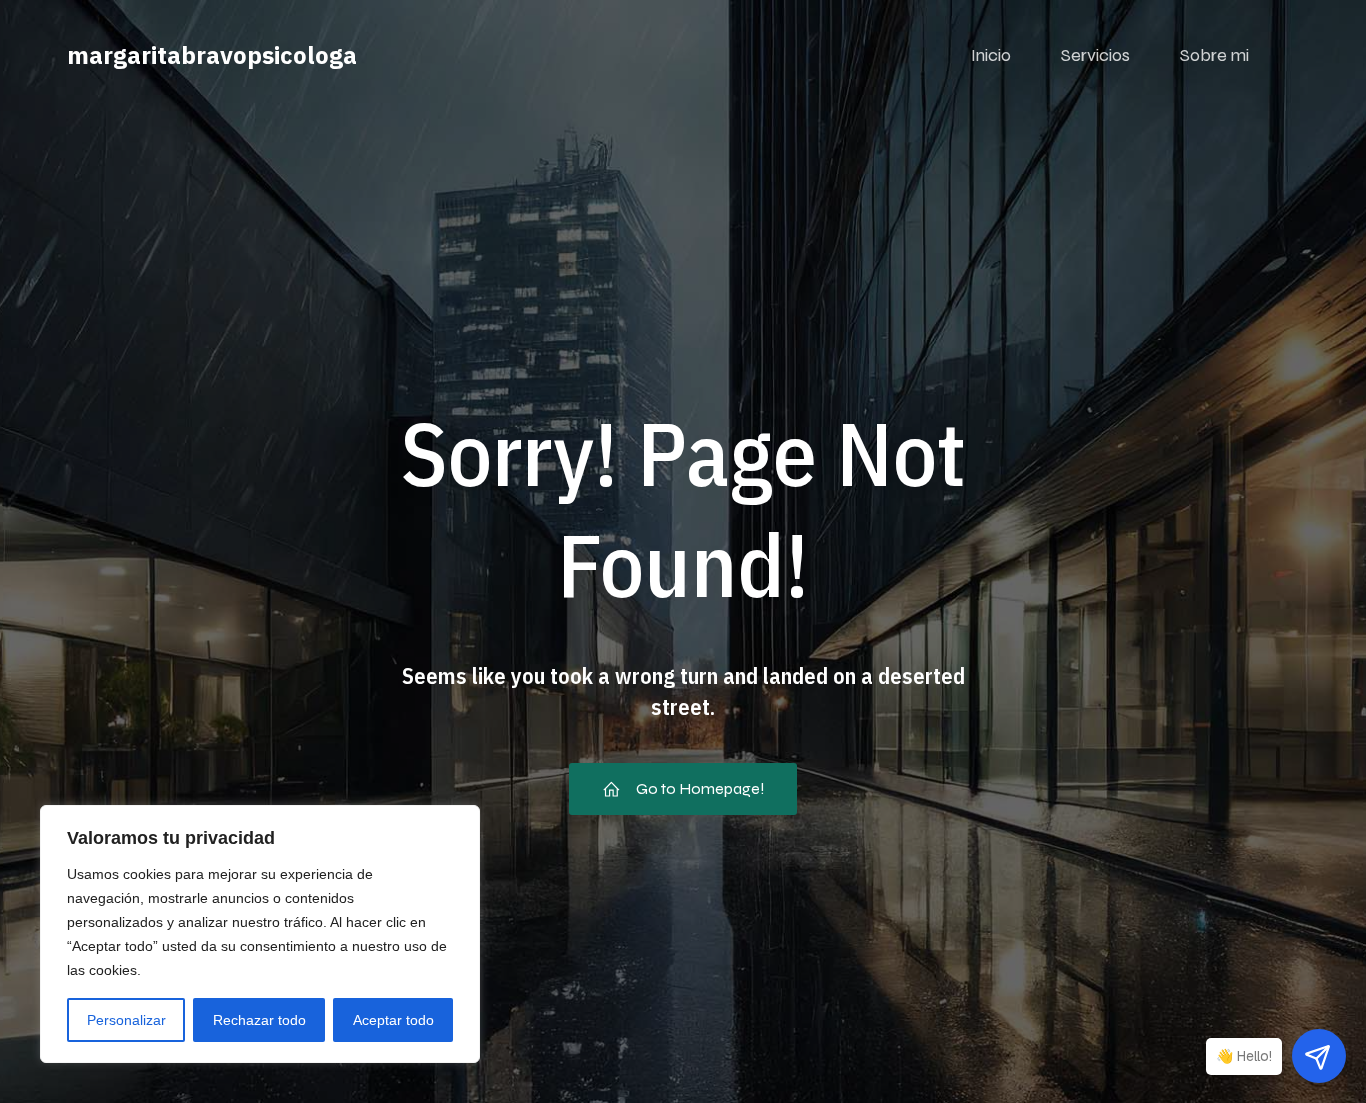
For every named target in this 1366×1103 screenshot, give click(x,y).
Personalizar (126, 1020)
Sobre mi (1214, 55)
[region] (260, 934)
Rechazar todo (259, 1020)
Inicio (991, 55)
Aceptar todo (393, 1020)
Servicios (1095, 55)
